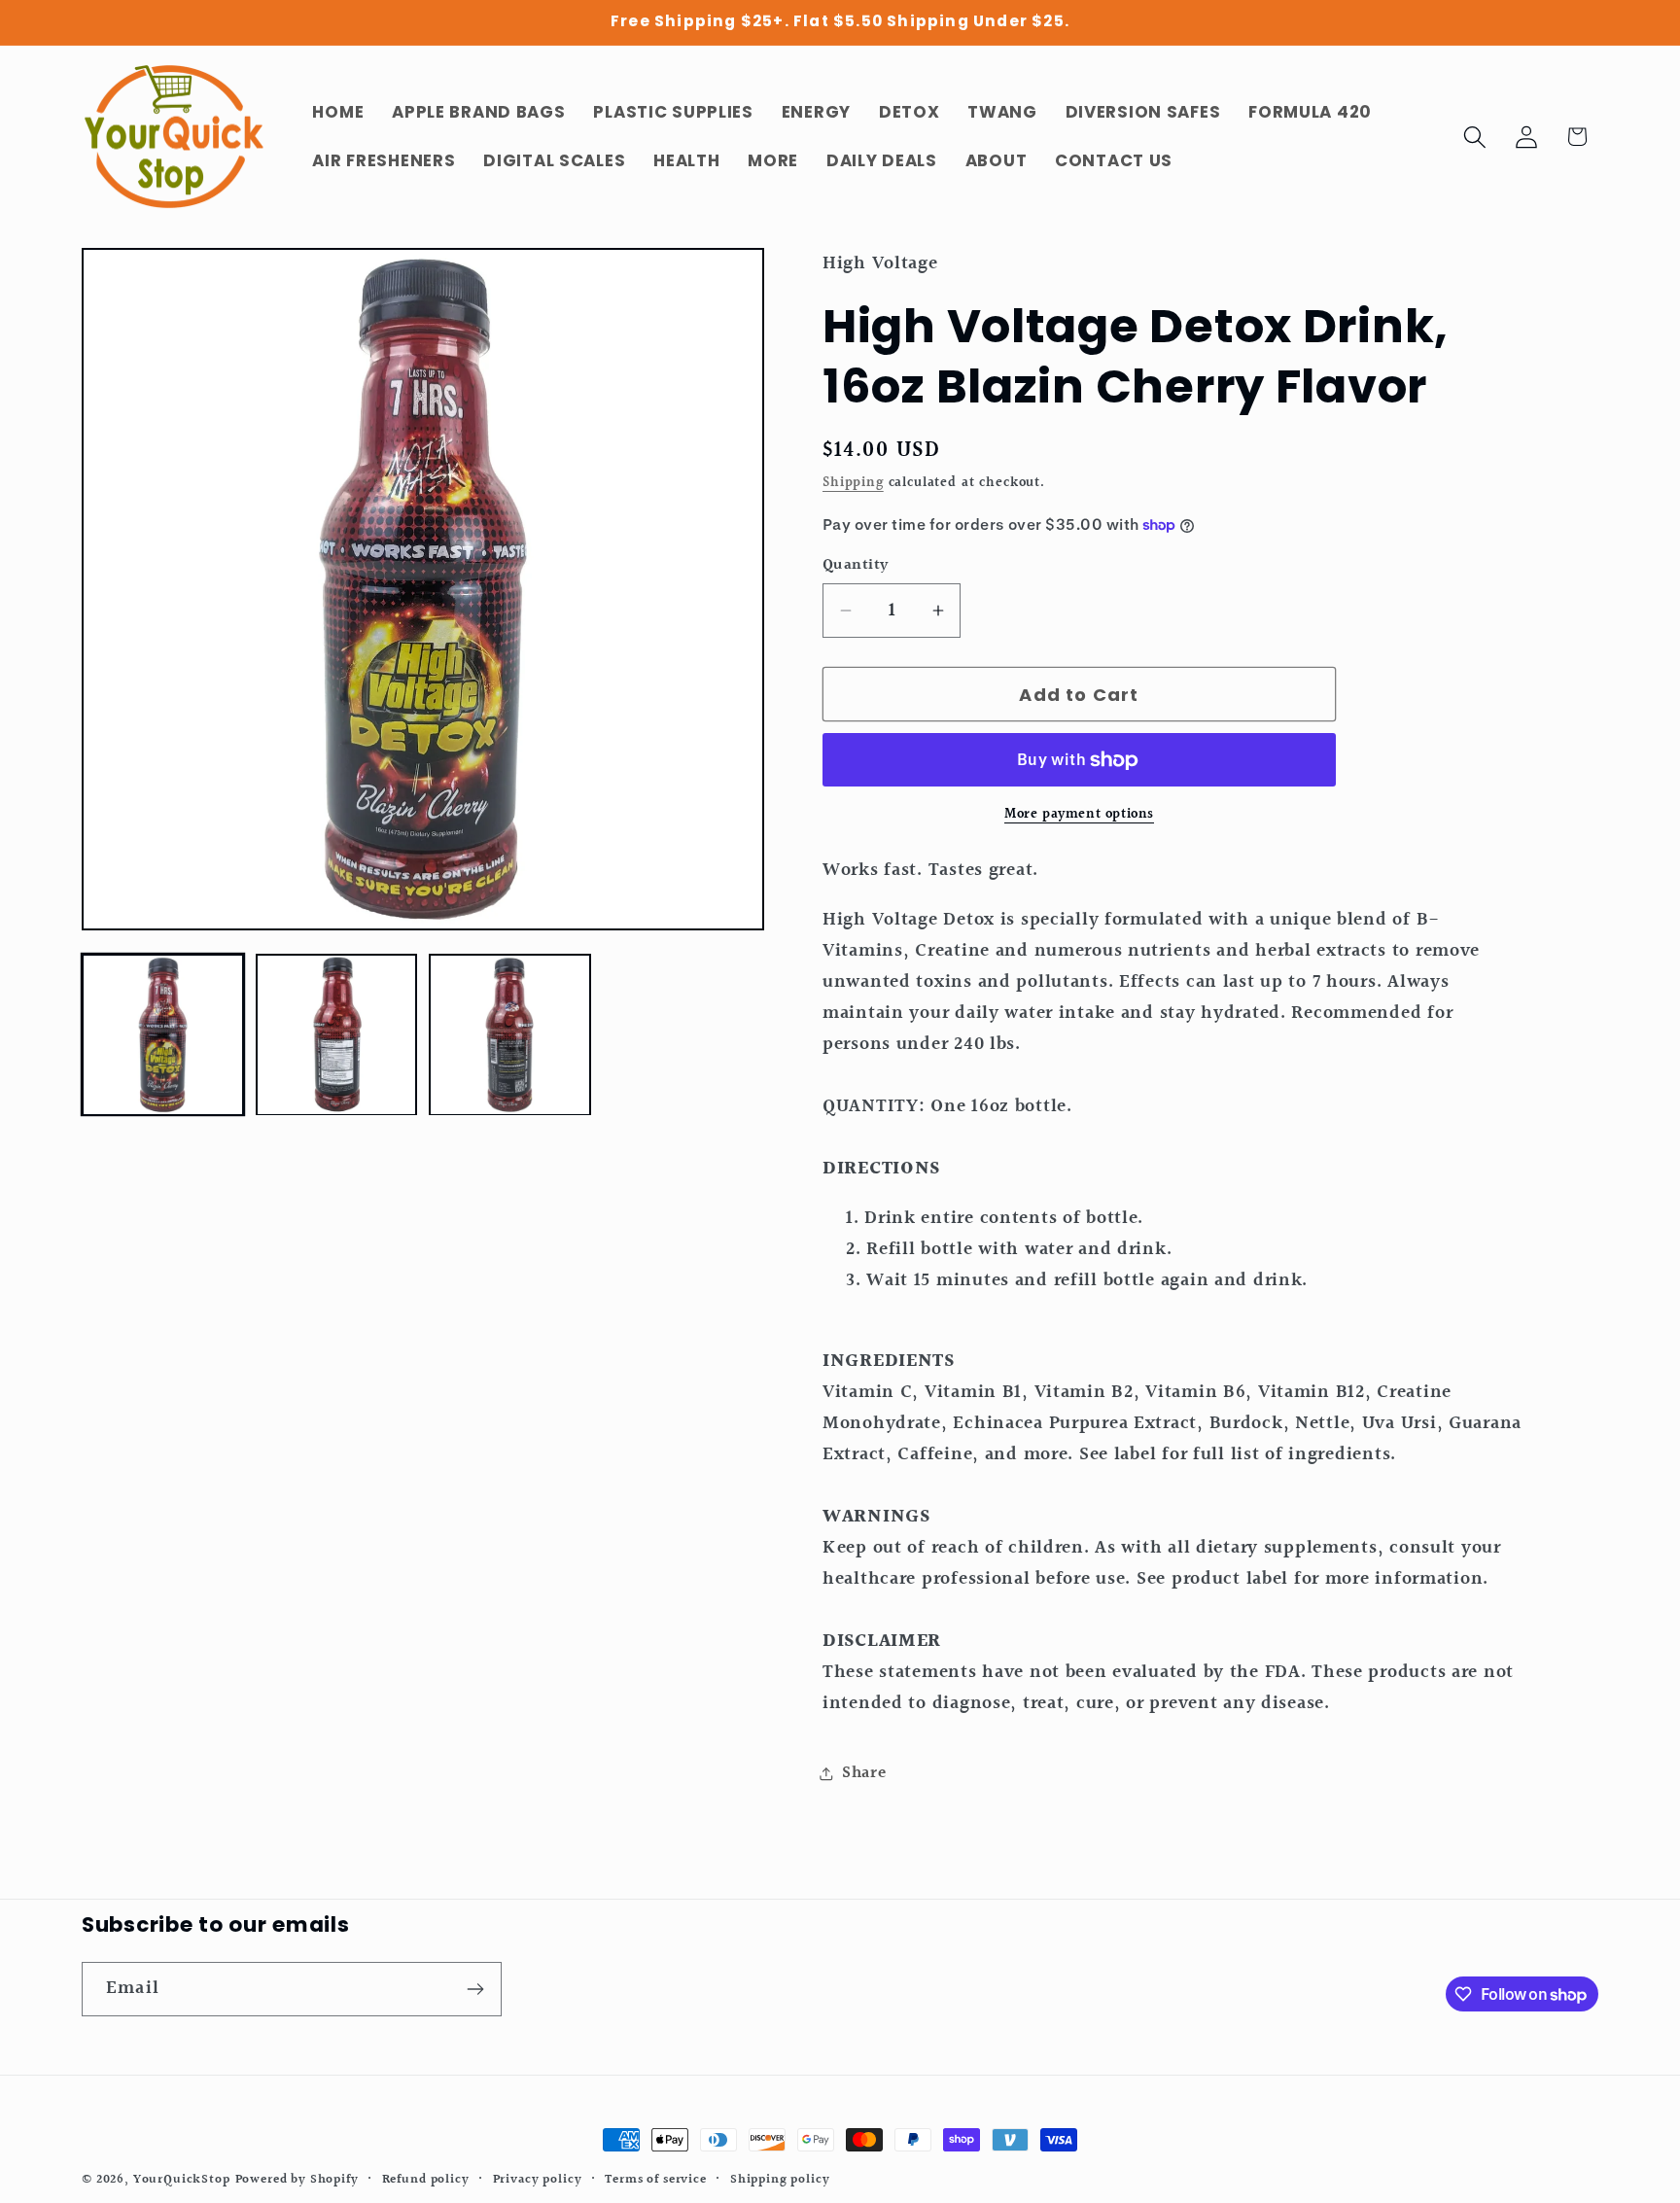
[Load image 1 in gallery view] (163, 1035)
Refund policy (426, 2180)
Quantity (856, 566)
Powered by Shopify (297, 2180)
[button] (1474, 137)
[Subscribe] (475, 1989)
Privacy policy (538, 2180)
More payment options (1079, 815)
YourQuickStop (182, 2180)
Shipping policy (780, 2180)
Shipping (853, 483)
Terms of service (655, 2180)
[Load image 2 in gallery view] (337, 1035)
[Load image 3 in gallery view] (510, 1035)
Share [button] (864, 1773)
